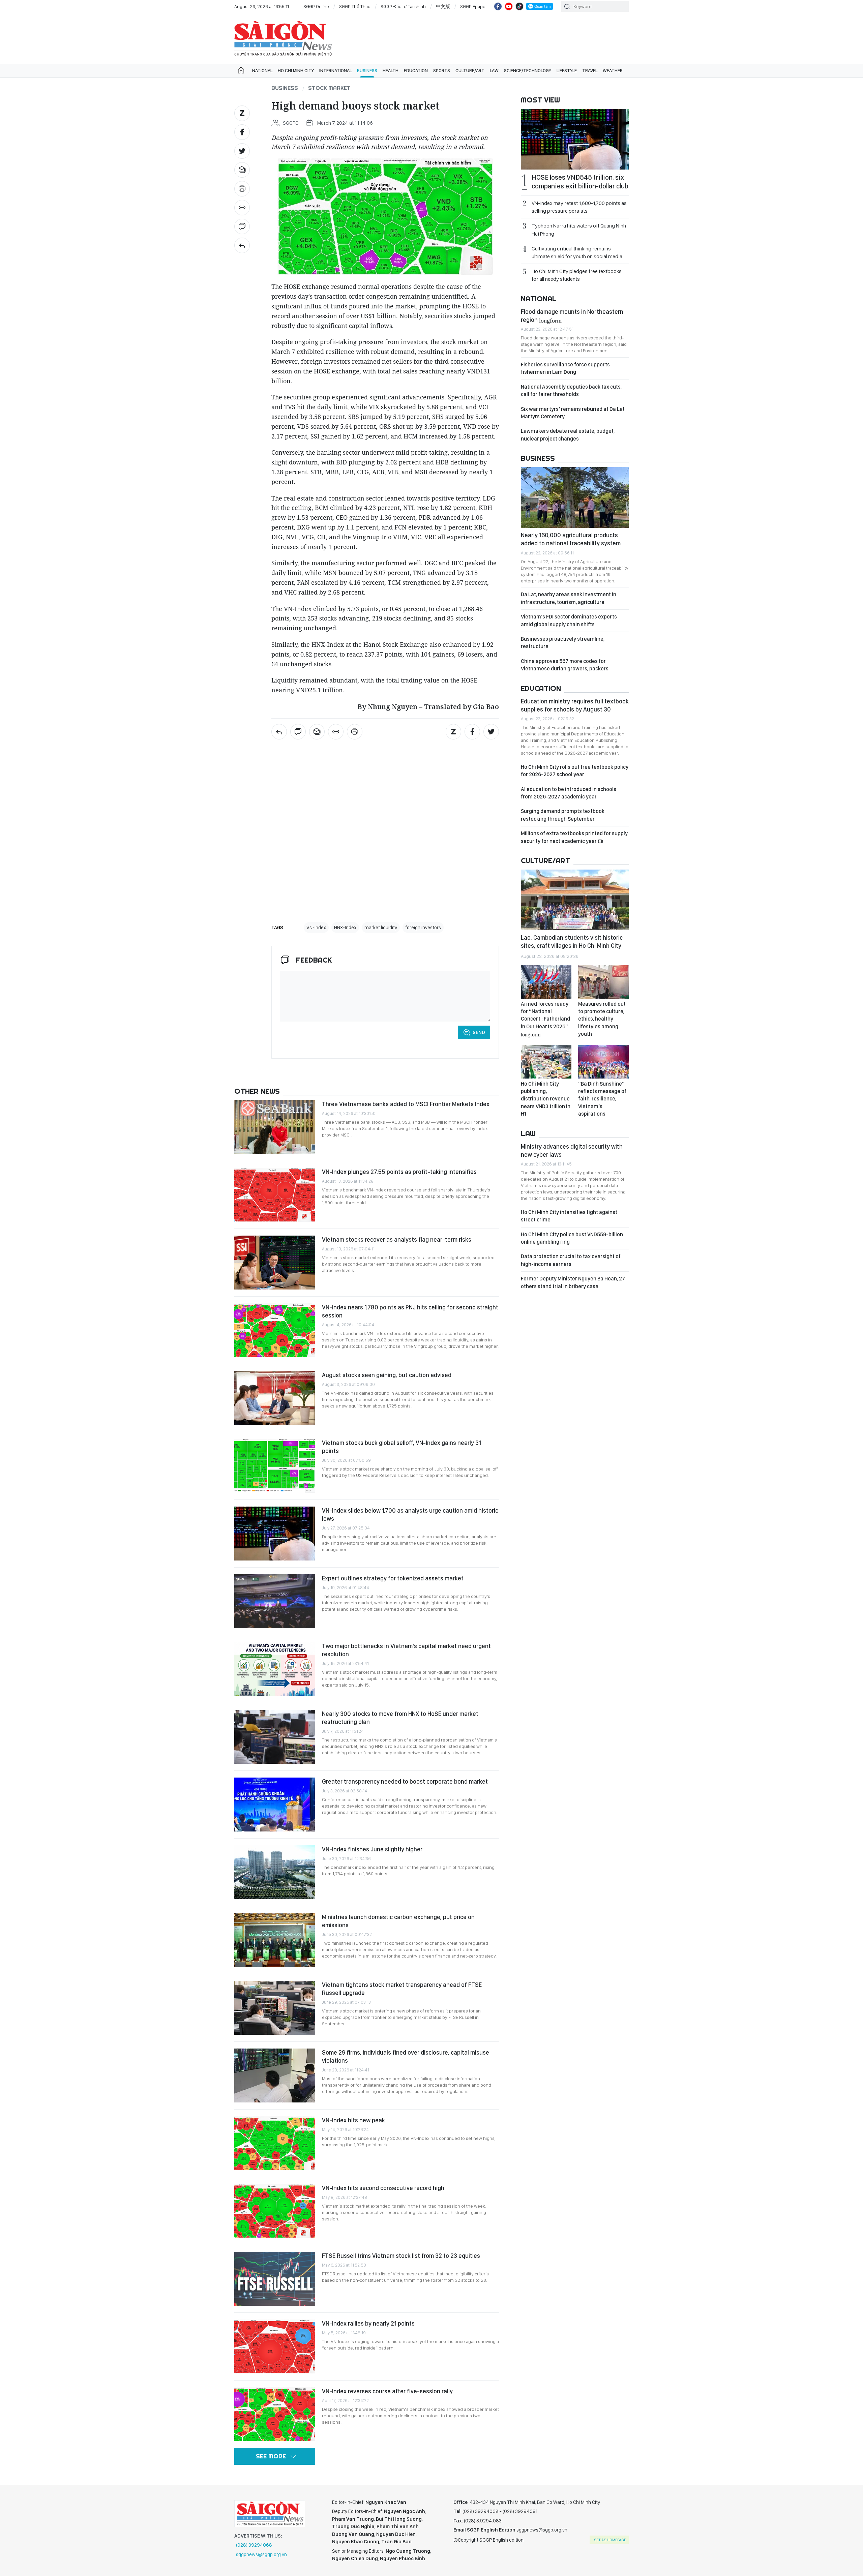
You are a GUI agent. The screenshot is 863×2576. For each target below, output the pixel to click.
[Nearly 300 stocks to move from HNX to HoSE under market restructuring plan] (275, 1737)
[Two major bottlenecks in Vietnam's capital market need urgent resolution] (275, 1669)
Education (416, 70)
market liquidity (381, 928)
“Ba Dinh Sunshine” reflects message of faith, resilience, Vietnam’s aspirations (602, 1099)
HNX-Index (345, 928)
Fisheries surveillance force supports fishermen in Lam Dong (565, 368)
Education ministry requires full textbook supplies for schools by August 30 (575, 705)
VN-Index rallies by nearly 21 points (368, 2323)
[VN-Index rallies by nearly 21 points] (275, 2346)
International (335, 70)
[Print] (242, 189)
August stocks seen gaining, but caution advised (387, 1375)
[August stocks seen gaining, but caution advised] (275, 1398)
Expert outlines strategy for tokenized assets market (393, 1578)
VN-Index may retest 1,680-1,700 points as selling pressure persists (579, 207)
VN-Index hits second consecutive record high (383, 2188)
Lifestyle (567, 70)
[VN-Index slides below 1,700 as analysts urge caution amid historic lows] (275, 1534)
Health (391, 70)
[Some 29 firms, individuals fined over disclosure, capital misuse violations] (275, 2075)
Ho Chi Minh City (296, 70)
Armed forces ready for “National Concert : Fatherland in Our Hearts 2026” (545, 1019)
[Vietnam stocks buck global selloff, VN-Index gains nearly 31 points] (275, 1466)
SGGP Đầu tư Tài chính (403, 6)
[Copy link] (242, 208)
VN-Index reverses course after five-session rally (387, 2391)
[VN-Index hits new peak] (275, 2143)
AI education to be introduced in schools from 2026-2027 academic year (569, 793)
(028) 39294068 (254, 2545)
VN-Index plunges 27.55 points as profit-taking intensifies (399, 1172)
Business (367, 70)
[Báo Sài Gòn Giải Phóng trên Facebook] (498, 6)
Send (479, 1032)
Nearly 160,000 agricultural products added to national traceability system (571, 539)
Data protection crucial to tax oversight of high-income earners (571, 1260)
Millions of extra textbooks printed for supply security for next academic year (574, 837)
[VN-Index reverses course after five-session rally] (275, 2414)
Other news (257, 1091)
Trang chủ (241, 70)
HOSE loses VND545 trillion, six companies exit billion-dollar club (580, 182)
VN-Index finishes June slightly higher (372, 1849)
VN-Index (316, 928)
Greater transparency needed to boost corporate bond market (405, 1781)
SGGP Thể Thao (355, 6)
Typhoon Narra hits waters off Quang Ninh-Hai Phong (580, 230)
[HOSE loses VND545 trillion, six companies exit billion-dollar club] (575, 139)
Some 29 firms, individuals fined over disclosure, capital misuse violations (406, 2056)
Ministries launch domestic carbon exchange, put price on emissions (398, 1921)
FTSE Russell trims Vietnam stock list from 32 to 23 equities (401, 2256)
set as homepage (610, 2540)
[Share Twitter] (242, 151)
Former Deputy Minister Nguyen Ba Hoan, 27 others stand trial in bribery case (573, 1282)
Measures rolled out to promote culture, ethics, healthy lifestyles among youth (602, 1019)
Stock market (329, 88)
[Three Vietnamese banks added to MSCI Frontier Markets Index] (275, 1127)
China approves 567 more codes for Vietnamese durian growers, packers (565, 665)
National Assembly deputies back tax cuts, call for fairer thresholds (571, 390)
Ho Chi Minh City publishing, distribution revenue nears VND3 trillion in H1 (546, 1099)
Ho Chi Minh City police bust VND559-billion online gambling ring (572, 1238)
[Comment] (242, 226)
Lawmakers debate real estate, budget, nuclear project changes (568, 435)
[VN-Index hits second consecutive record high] (275, 2211)
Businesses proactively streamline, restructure (563, 643)
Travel (590, 70)
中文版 (443, 6)
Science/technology (528, 70)
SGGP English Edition (283, 38)
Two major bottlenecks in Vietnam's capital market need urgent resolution (406, 1650)
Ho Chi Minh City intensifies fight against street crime (569, 1216)
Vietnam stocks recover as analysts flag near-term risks (397, 1239)
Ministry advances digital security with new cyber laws (572, 1150)
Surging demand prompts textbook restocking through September (563, 815)
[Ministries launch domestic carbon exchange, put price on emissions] (275, 1940)
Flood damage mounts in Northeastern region (572, 316)
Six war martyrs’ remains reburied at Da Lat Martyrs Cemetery (573, 413)
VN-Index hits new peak (353, 2120)
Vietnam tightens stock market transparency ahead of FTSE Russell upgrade (402, 1989)
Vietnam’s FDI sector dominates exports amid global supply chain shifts (569, 620)
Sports (442, 70)
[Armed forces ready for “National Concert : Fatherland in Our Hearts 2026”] (546, 982)
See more (271, 2456)
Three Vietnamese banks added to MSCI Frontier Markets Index (406, 1104)
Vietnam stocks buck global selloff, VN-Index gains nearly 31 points (401, 1447)
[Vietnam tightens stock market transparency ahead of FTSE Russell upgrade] (275, 2008)
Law (494, 70)
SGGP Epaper (474, 6)
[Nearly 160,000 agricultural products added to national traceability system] (575, 497)
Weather (613, 70)
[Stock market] (242, 245)
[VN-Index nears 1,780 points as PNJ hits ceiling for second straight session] (275, 1330)
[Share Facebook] (242, 132)
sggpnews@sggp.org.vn (261, 2554)
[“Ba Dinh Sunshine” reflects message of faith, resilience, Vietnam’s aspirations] (603, 1062)
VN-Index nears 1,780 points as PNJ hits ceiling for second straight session (410, 1311)
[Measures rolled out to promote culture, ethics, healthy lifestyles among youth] (603, 982)
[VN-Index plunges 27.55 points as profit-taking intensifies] (275, 1195)
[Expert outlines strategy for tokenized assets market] (275, 1601)
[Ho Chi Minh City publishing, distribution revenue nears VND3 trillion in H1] (546, 1062)
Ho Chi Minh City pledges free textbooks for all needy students (577, 275)
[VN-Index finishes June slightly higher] (275, 1872)
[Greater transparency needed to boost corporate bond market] (275, 1805)
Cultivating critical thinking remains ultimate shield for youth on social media (577, 252)
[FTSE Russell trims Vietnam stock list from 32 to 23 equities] (275, 2279)
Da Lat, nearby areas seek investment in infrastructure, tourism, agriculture (569, 598)
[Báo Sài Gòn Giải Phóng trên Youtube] (509, 6)
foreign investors (423, 928)
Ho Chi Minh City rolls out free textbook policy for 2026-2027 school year (575, 771)
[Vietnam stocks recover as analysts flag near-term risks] (275, 1263)
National (262, 70)
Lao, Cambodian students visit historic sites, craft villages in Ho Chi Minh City (572, 942)
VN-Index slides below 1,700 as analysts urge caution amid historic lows (410, 1514)
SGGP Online (316, 6)
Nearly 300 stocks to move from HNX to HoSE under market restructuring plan (400, 1718)
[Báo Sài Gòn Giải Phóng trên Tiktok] (519, 6)
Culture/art (470, 70)
